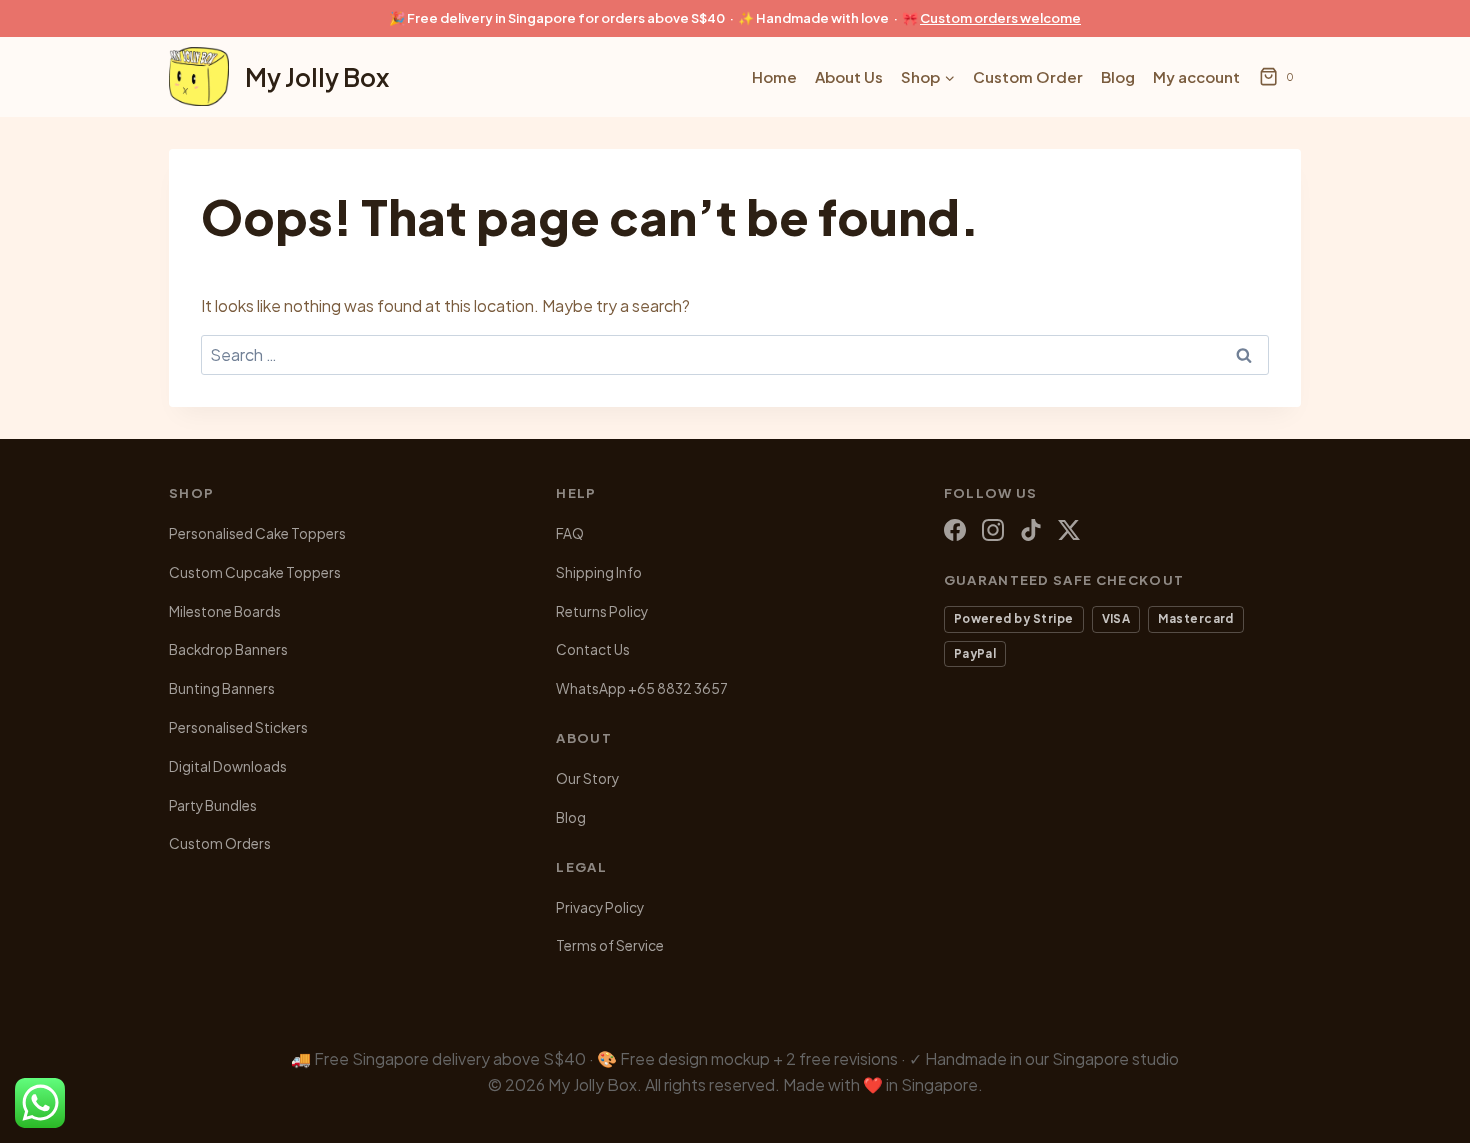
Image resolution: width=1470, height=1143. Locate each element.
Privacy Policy (600, 907)
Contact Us (593, 649)
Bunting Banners (222, 688)
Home (774, 76)
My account (1196, 76)
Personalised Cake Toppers (257, 533)
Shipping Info (599, 572)
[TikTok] (1031, 530)
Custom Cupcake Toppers (255, 572)
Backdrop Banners (228, 649)
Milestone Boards (225, 611)
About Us (849, 76)
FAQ (570, 533)
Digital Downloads (228, 766)
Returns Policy (602, 611)
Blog (1118, 76)
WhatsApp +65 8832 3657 (642, 688)
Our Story (587, 778)
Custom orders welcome (1000, 18)
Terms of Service (610, 945)
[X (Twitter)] (1069, 530)
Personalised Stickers (238, 727)
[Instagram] (993, 530)
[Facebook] (955, 530)
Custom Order (1028, 76)
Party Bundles (213, 805)
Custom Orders (220, 843)
